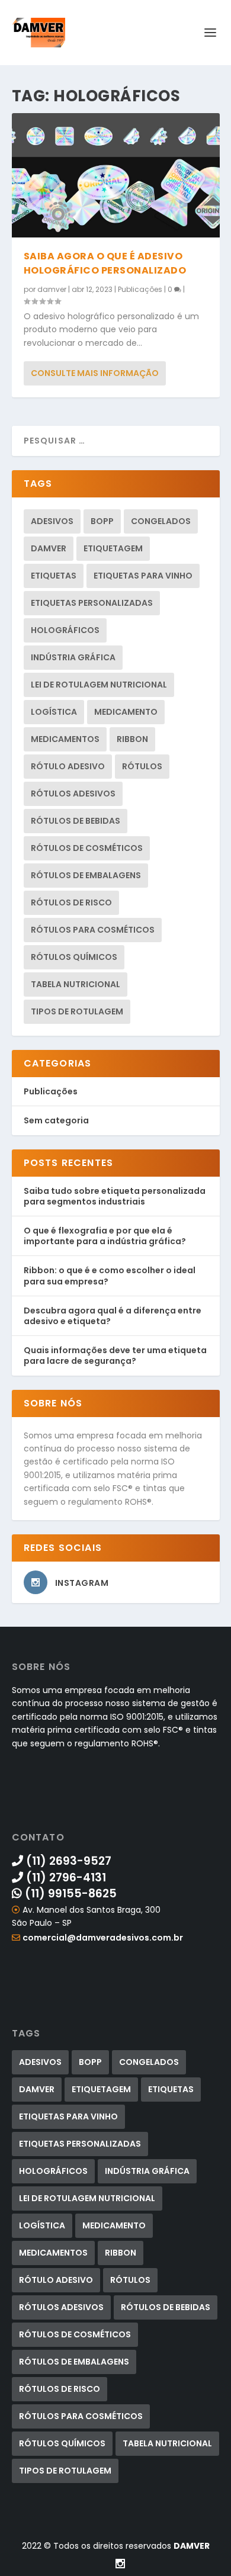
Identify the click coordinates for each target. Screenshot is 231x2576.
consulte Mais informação (95, 373)
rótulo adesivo (68, 766)
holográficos (65, 630)
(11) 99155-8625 (69, 1894)
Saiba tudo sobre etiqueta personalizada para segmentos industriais (115, 1196)
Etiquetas (54, 576)
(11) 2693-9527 (67, 1861)
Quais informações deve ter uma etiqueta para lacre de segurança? (115, 1356)
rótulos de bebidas (76, 821)
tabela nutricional (76, 984)
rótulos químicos (74, 957)
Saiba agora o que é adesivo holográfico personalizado (105, 263)
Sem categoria (56, 1120)
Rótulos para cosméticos (93, 930)
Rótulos (142, 766)
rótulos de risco (71, 902)
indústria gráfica (73, 657)
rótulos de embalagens (86, 875)
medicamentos (65, 739)
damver (52, 289)
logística (54, 712)
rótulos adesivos (73, 794)
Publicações (140, 289)
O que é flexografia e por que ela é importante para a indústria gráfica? (105, 1236)
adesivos (52, 521)
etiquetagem (113, 548)
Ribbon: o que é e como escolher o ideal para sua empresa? (110, 1276)
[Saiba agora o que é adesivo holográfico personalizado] (116, 175)
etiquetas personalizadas (92, 603)
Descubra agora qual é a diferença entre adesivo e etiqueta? (113, 1316)
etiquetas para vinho (143, 576)
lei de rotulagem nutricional (99, 685)
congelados (161, 521)
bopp (102, 521)
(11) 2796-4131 (65, 1878)
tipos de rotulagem (77, 1011)
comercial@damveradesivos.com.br (103, 1938)
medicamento (126, 712)
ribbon (132, 739)
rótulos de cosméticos (87, 848)
